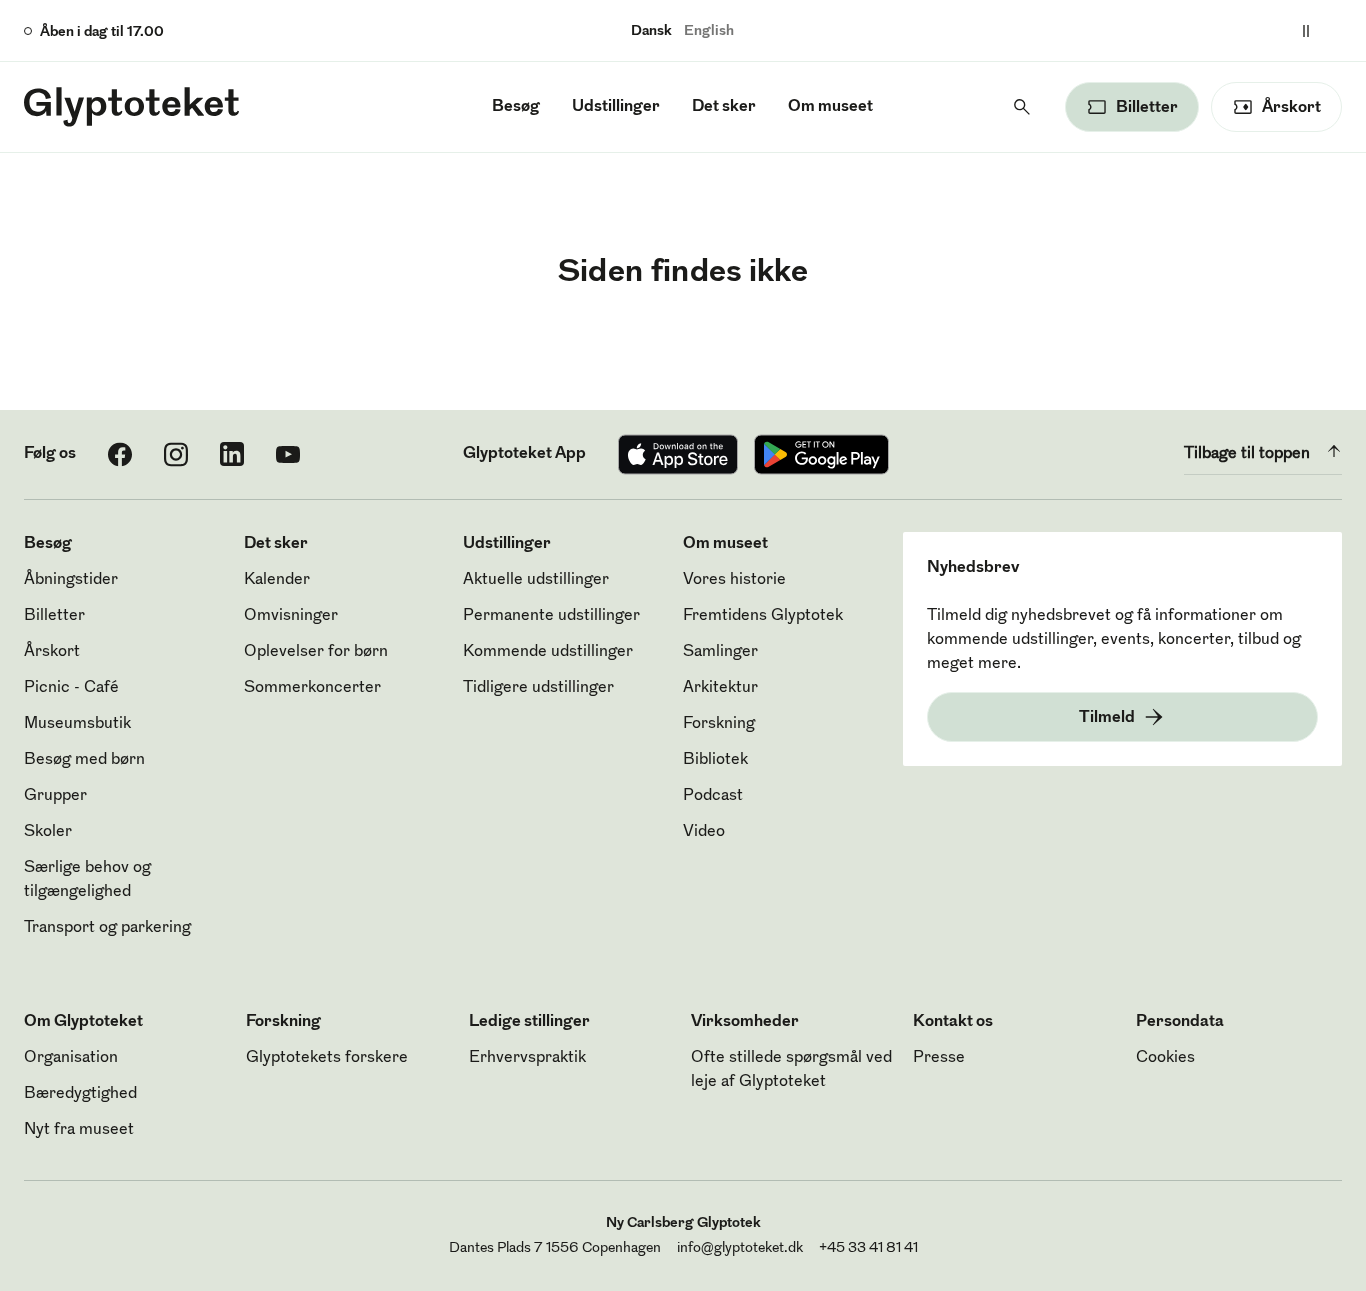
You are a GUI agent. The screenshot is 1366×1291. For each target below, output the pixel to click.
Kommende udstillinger (548, 652)
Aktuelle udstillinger (536, 580)
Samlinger (720, 652)
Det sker (724, 107)
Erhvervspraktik (527, 1058)
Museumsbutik (77, 724)
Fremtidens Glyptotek (763, 616)
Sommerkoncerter (312, 688)
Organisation (71, 1058)
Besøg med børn (84, 760)
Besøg (516, 107)
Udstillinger (616, 107)
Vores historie (734, 580)
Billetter (54, 616)
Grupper (55, 796)
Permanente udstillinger (551, 616)
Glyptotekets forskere (327, 1058)
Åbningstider (71, 580)
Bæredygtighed (80, 1094)
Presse (939, 1058)
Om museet (830, 107)
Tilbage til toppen (1247, 453)
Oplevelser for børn (316, 652)
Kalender (277, 580)
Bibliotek (715, 760)
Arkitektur (720, 688)
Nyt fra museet (79, 1130)
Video (704, 832)
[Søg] (1022, 107)
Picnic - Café (71, 688)
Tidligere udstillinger (538, 688)
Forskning (719, 724)
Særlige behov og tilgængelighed (87, 880)
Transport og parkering (107, 928)
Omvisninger (291, 616)
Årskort (52, 652)
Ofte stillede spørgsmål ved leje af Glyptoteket (791, 1070)
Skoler (48, 832)
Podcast (713, 796)
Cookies (1165, 1058)
